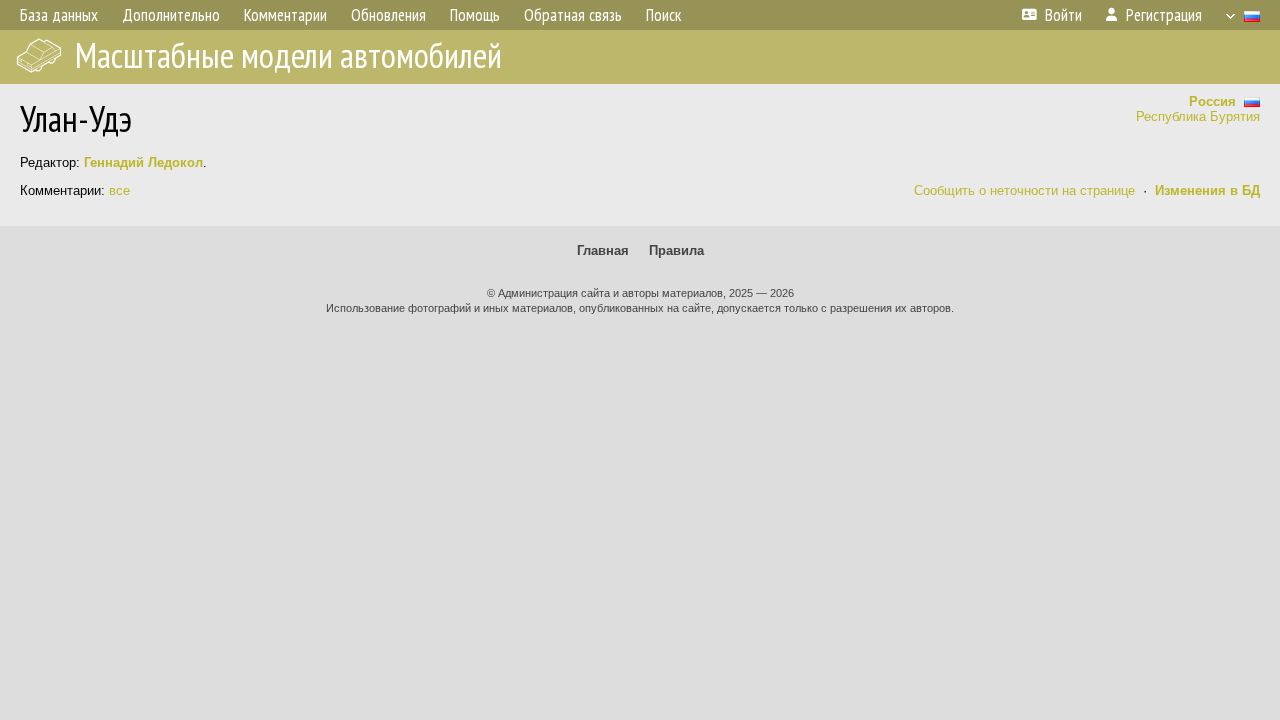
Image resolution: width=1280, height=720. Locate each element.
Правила (676, 250)
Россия (1216, 101)
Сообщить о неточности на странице (1024, 190)
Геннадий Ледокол (143, 162)
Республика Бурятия (1198, 116)
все (119, 190)
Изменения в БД (1207, 190)
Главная (603, 250)
